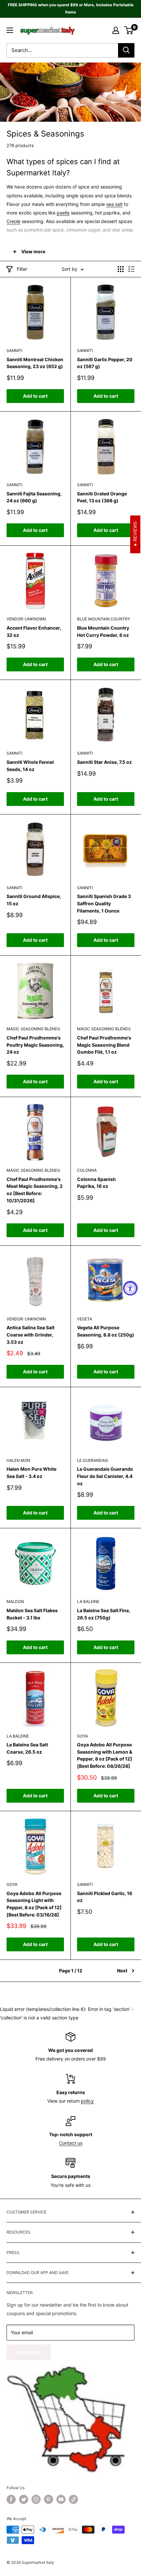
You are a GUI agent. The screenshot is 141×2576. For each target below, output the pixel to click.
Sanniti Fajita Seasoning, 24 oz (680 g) (34, 497)
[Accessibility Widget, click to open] (130, 1288)
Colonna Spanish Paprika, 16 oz (96, 1183)
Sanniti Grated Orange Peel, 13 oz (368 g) (102, 497)
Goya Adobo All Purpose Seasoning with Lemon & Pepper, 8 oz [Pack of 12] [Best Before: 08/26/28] (105, 1755)
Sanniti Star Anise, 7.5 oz (104, 762)
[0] (129, 30)
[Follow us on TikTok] (73, 2499)
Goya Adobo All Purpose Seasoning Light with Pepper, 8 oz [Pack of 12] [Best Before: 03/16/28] (34, 1904)
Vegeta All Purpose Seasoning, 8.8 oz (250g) (106, 1331)
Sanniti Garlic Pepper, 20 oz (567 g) (105, 363)
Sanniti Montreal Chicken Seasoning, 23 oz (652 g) (35, 363)
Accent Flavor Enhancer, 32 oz (34, 631)
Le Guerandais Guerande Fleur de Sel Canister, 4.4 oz (105, 1476)
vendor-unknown (26, 619)
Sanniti (14, 350)
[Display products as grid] (121, 269)
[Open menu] (10, 30)
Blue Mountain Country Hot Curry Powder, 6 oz (103, 631)
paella (63, 213)
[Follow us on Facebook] (11, 2499)
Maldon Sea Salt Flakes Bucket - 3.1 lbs (32, 1614)
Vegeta (85, 1319)
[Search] (126, 50)
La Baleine (88, 1601)
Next (122, 1971)
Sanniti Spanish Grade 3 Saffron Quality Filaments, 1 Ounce (104, 903)
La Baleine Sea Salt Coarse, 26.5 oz (27, 1748)
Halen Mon (18, 1460)
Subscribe (29, 2352)
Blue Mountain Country (104, 619)
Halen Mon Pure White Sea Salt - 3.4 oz (31, 1473)
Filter (22, 269)
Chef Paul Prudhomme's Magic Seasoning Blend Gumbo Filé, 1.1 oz (104, 1045)
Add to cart (35, 396)
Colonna (87, 1170)
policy (87, 2101)
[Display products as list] (131, 269)
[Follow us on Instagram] (36, 2499)
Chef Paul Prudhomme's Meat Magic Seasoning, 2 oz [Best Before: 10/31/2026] (35, 1190)
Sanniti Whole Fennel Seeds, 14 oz (30, 766)
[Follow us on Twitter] (24, 2499)
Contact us (71, 2143)
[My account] (116, 30)
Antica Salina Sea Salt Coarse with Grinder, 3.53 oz (30, 1335)
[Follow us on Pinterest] (49, 2499)
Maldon (15, 1601)
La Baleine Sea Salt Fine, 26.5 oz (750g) (104, 1614)
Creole (13, 221)
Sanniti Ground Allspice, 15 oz (34, 900)
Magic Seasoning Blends (33, 1029)
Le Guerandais (93, 1460)
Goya (82, 1736)
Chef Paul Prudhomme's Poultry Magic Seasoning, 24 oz (35, 1045)
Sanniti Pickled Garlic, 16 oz (105, 1897)
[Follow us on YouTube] (61, 2499)
